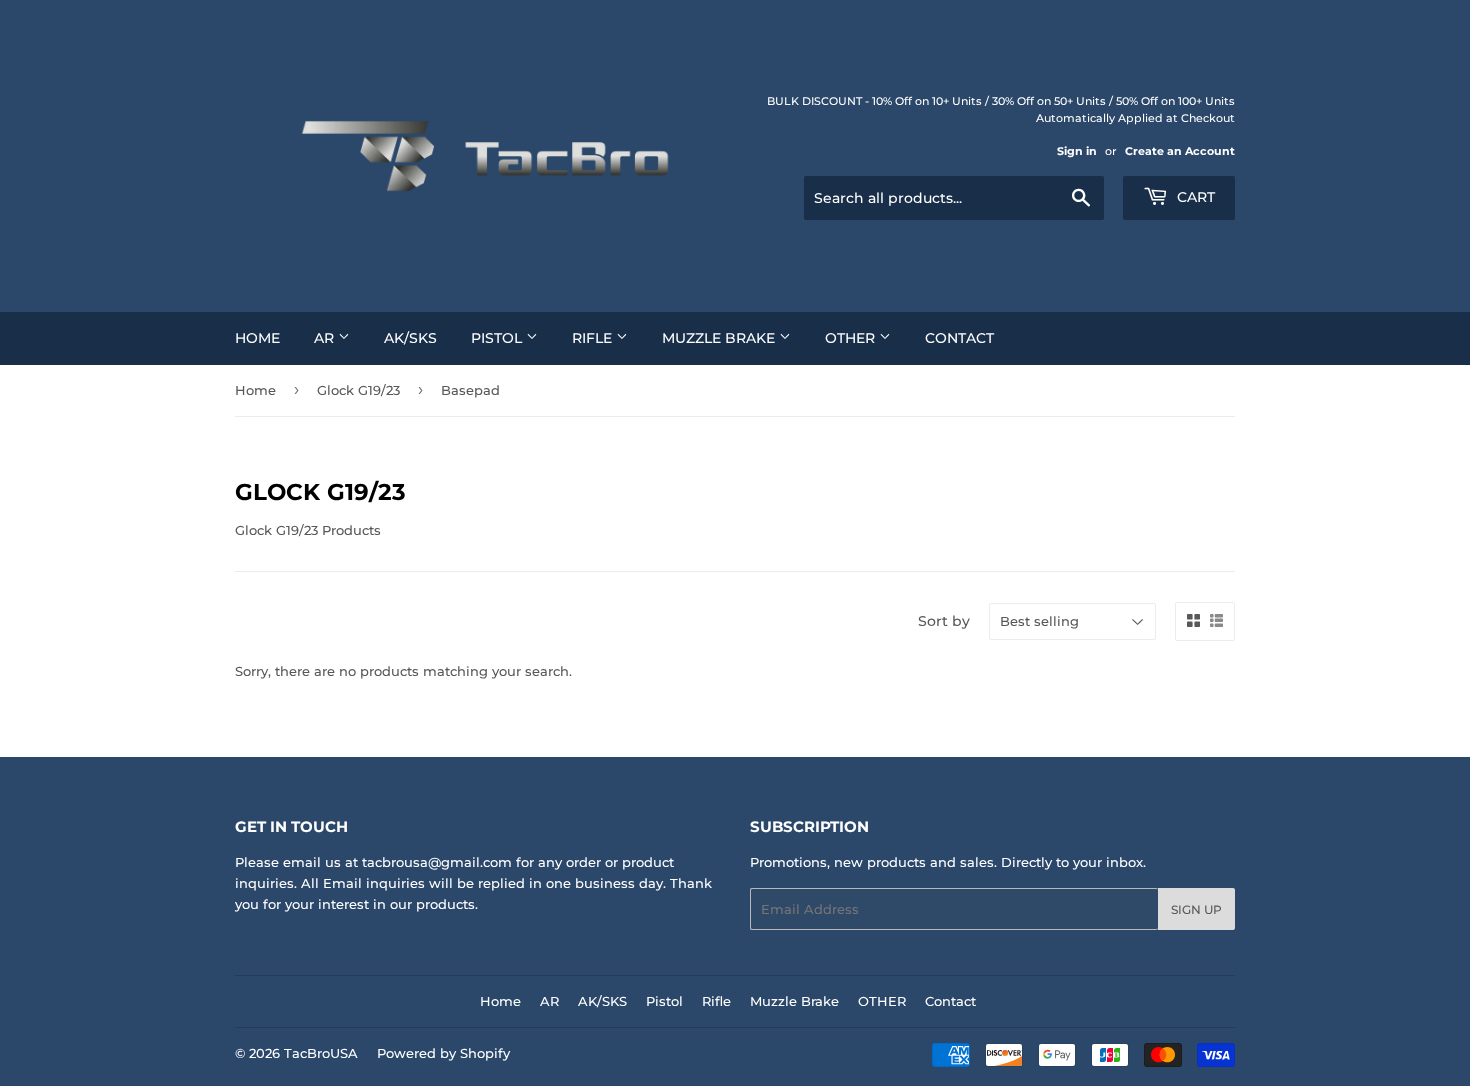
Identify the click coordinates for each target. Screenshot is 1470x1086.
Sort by (944, 621)
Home (257, 338)
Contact (959, 338)
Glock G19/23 (358, 390)
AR (326, 338)
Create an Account (1180, 151)
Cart (1194, 197)
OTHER (852, 338)
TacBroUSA (321, 1053)
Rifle (594, 338)
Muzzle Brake (720, 338)
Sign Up (1196, 909)
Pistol (498, 338)
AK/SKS (410, 338)
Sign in (1077, 151)
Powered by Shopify (443, 1053)
